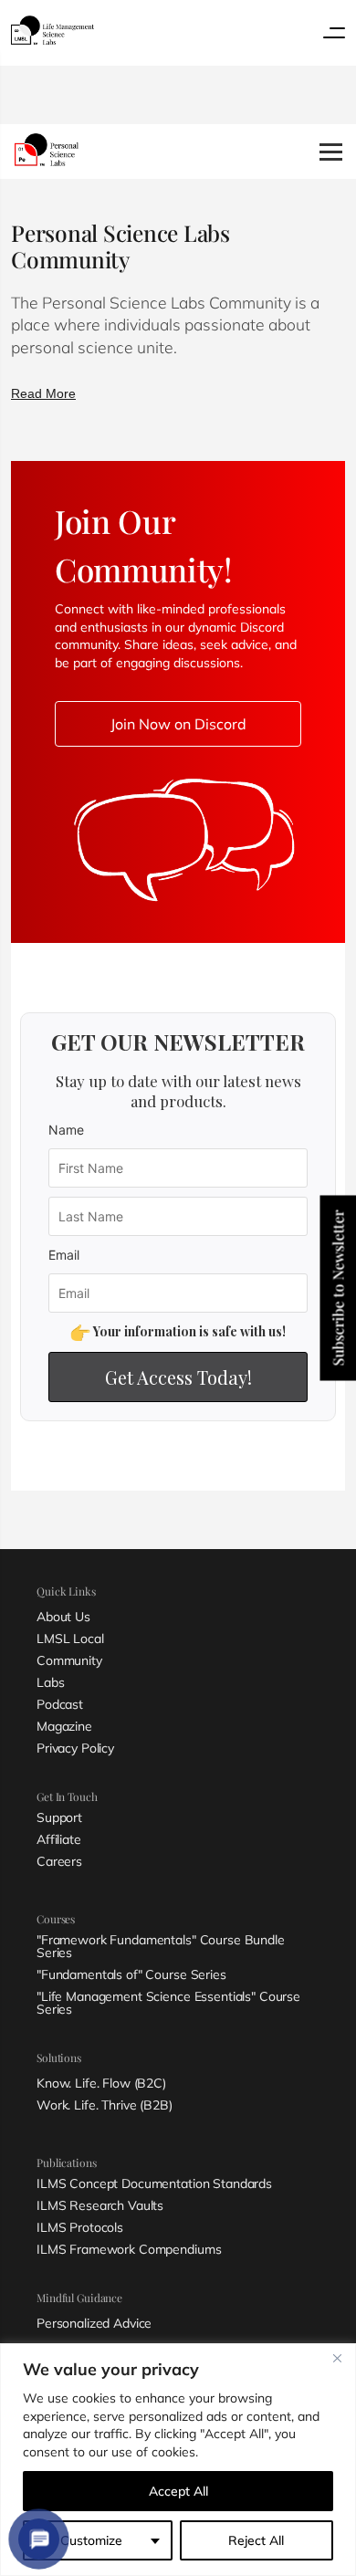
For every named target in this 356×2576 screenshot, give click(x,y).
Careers (59, 1861)
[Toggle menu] (334, 33)
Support (59, 1817)
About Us (63, 1617)
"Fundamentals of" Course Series (131, 1974)
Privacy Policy (75, 1748)
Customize (91, 2540)
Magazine (64, 1726)
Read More (43, 393)
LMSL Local (70, 1639)
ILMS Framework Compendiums (129, 2249)
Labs (50, 1682)
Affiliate (59, 1839)
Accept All (178, 2491)
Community (69, 1660)
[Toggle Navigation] (331, 152)
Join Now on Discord (178, 724)
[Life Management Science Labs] (52, 30)
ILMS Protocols (80, 2227)
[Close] (337, 2359)
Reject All (256, 2540)
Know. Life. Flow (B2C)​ (101, 2083)
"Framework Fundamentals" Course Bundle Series (161, 1946)
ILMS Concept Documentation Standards (154, 2183)
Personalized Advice (94, 2323)
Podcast (60, 1704)
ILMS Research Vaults (100, 2205)
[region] (178, 2460)
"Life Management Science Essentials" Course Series (168, 2003)
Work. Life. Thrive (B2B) (105, 2105)
